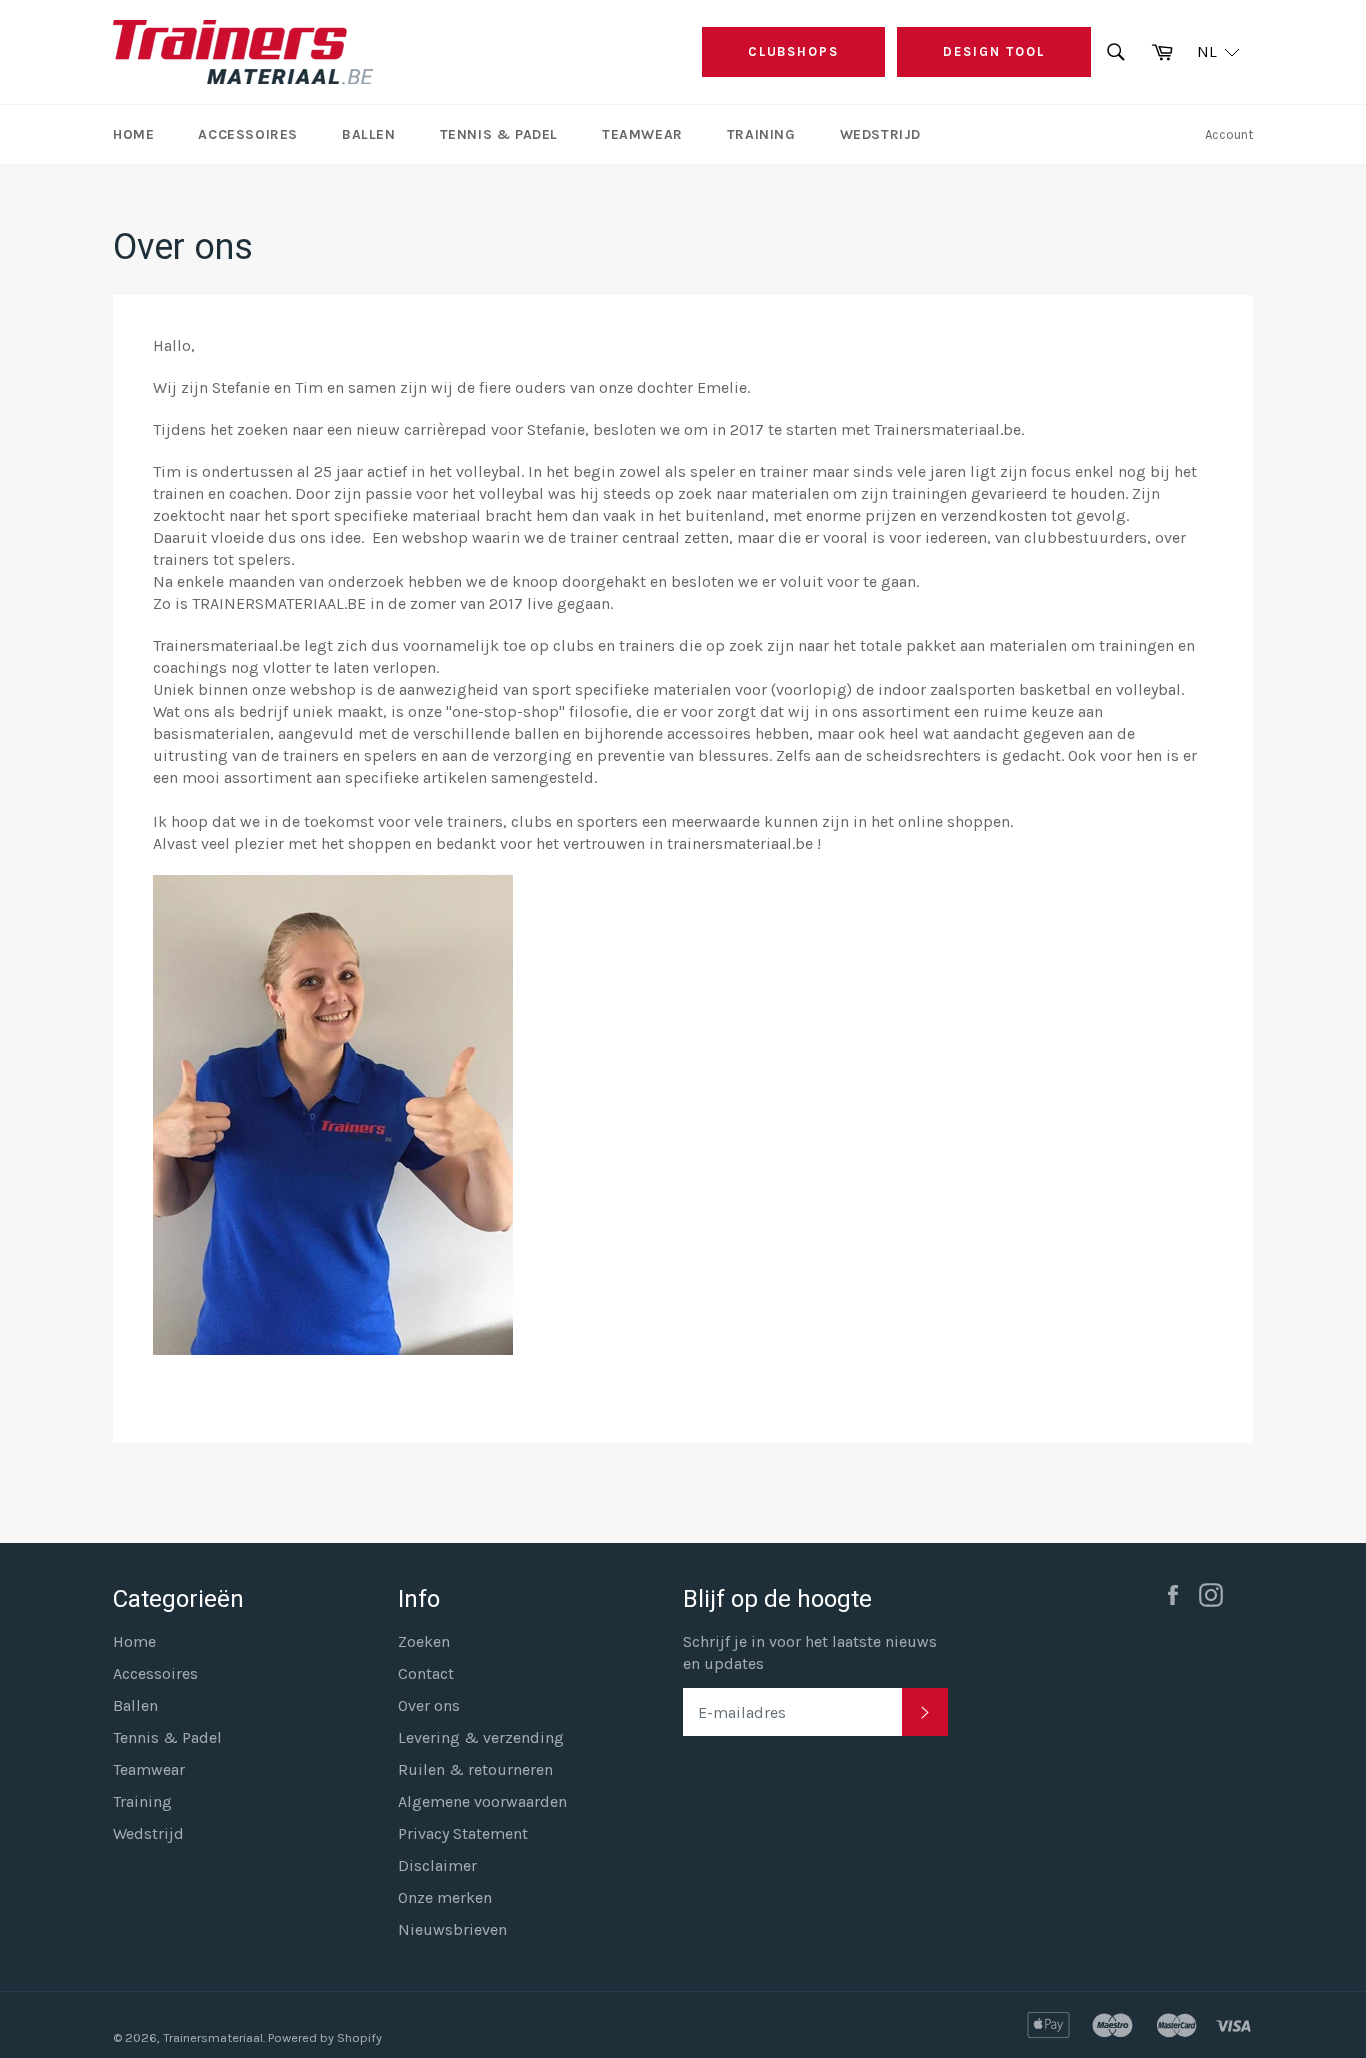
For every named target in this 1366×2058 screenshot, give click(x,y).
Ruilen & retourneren (475, 1769)
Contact (426, 1673)
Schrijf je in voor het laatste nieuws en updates (810, 1652)
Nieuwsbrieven (452, 1929)
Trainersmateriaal (213, 2037)
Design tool (993, 51)
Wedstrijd (880, 134)
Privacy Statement (463, 1833)
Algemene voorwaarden (482, 1801)
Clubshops (794, 51)
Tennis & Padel (499, 134)
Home (133, 134)
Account (1229, 134)
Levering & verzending (481, 1737)
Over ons (429, 1705)
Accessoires (248, 134)
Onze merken (445, 1897)
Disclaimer (437, 1865)
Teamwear (642, 134)
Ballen (369, 134)
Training (761, 134)
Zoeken (424, 1641)
